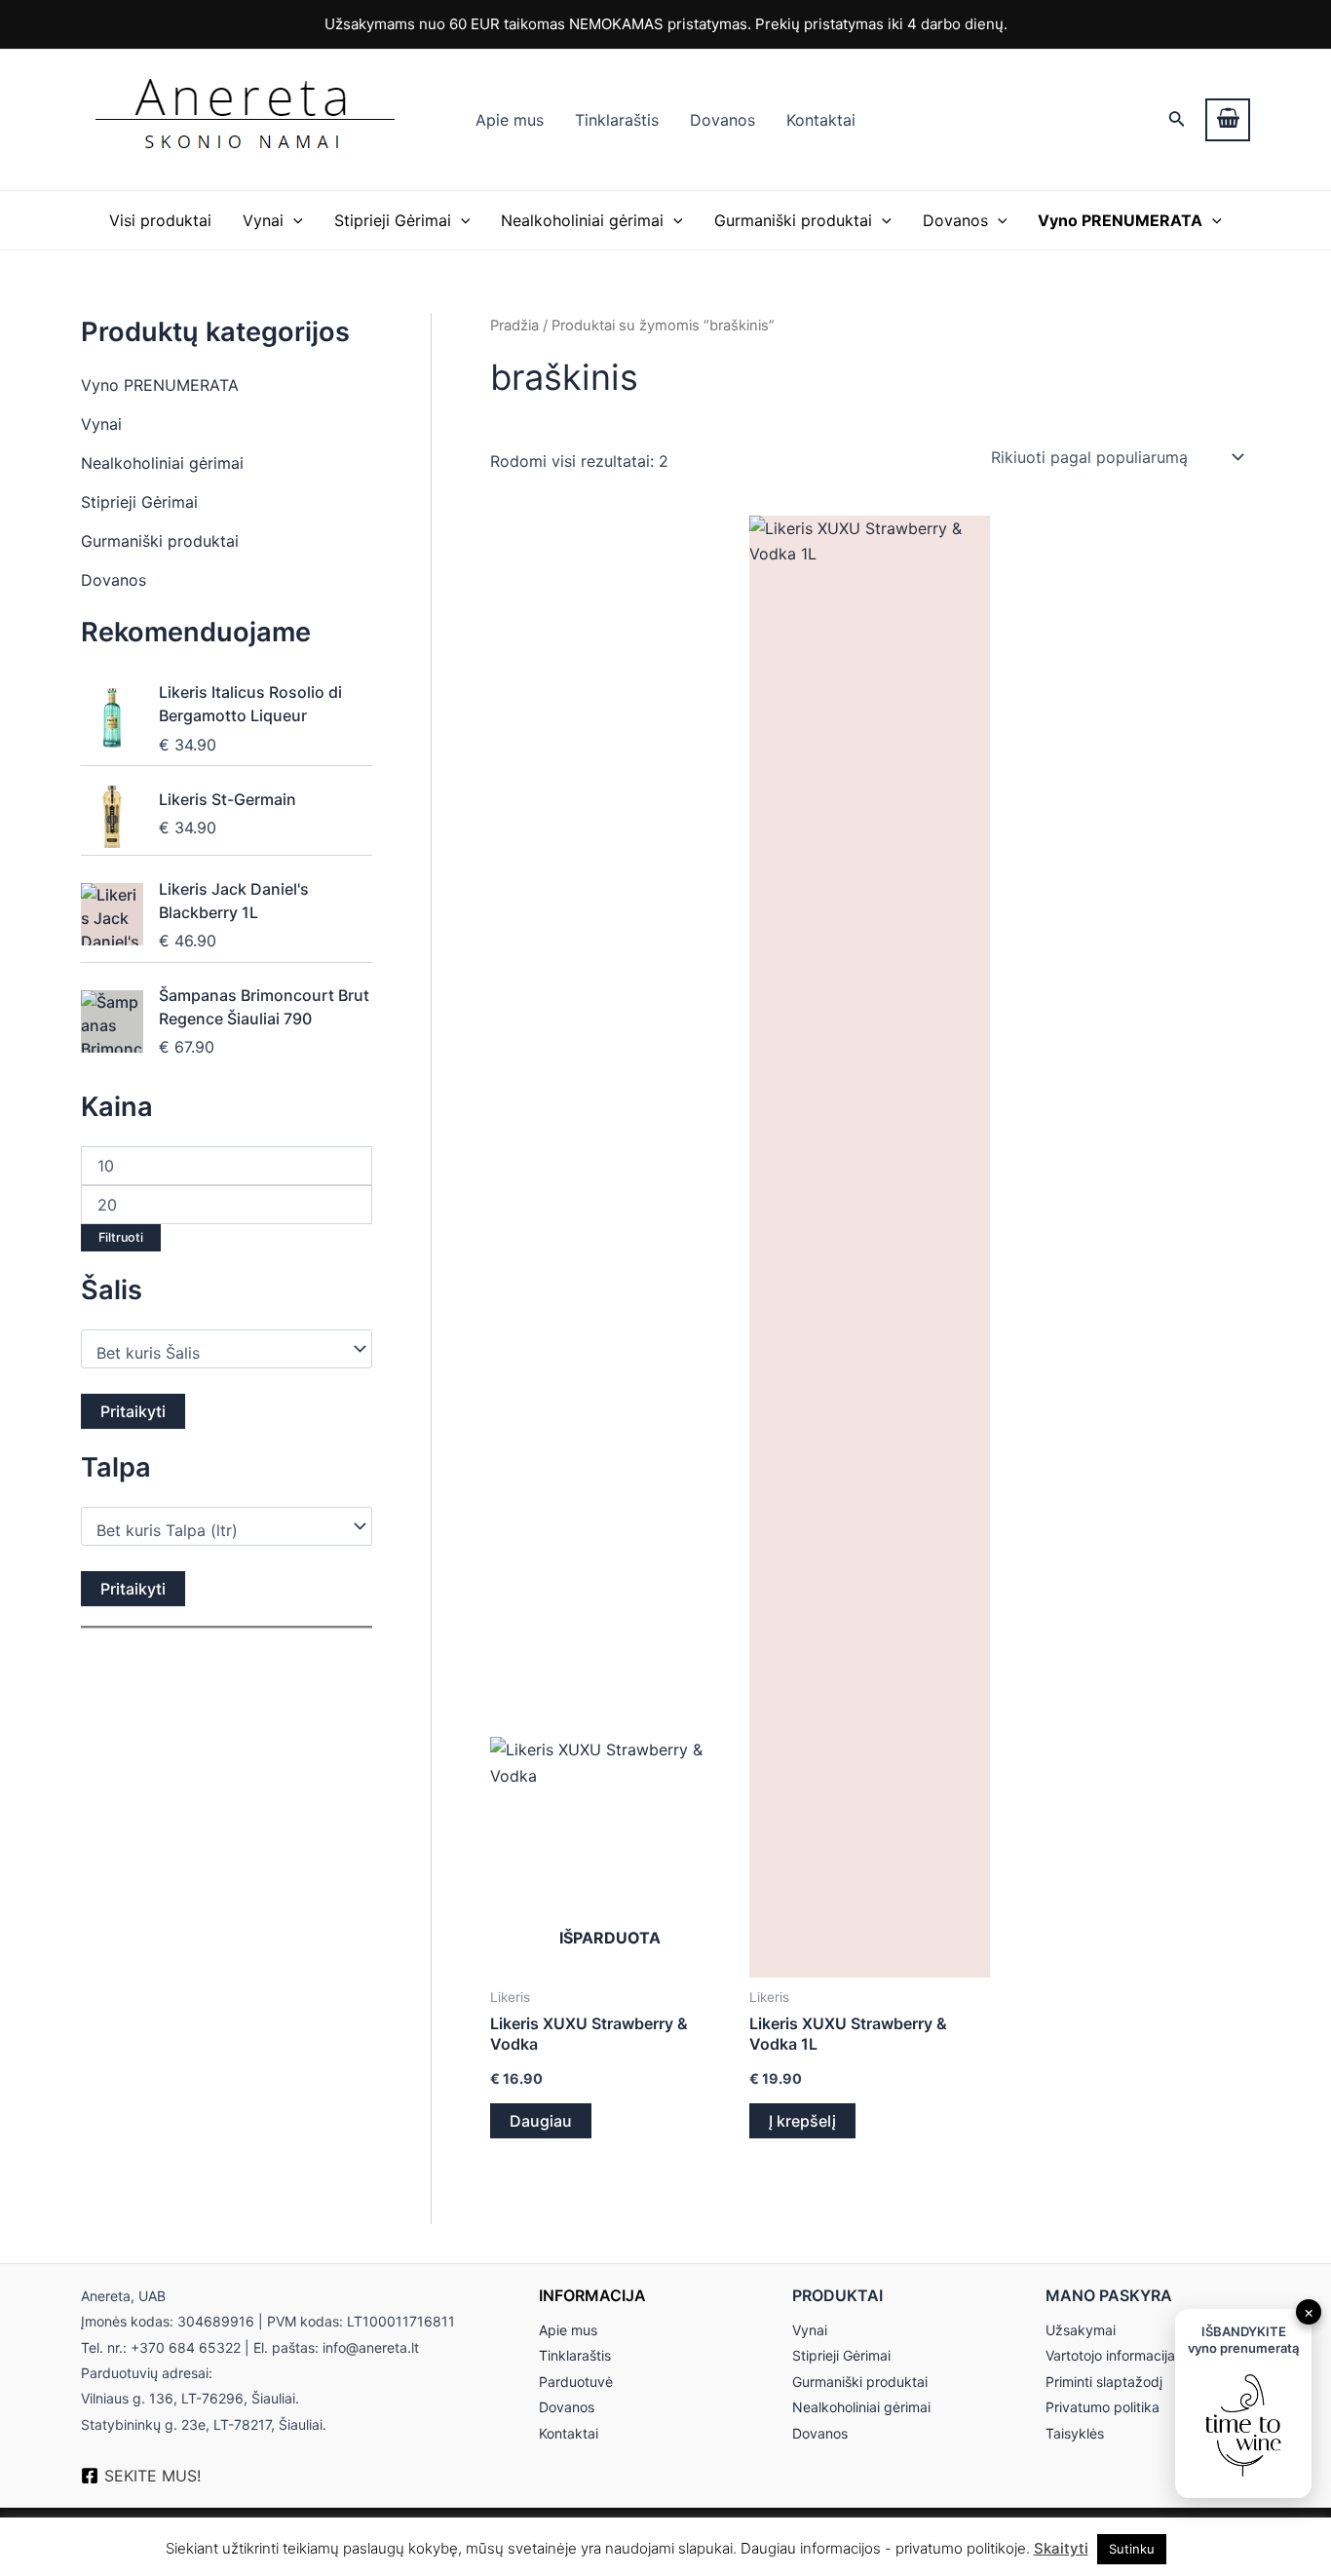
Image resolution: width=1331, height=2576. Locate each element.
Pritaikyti (133, 1411)
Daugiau (541, 2121)
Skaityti (1061, 2548)
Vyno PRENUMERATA (160, 385)
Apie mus (510, 120)
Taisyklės (1075, 2433)
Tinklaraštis (617, 120)
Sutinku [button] (1132, 2549)
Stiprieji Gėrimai (393, 220)
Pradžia (514, 326)
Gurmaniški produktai (793, 220)
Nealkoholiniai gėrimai (582, 220)
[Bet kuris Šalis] (217, 1353)
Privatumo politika (1103, 2407)
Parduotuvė (576, 2382)
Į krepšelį (802, 2121)
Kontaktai (821, 120)
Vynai (263, 220)
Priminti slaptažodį (1104, 2382)
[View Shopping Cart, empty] (1228, 120)
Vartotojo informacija (1110, 2355)
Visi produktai (160, 220)
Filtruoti (121, 1237)
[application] (293, 220)
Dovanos (723, 120)
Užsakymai (1081, 2330)
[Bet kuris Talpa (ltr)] (217, 1531)
